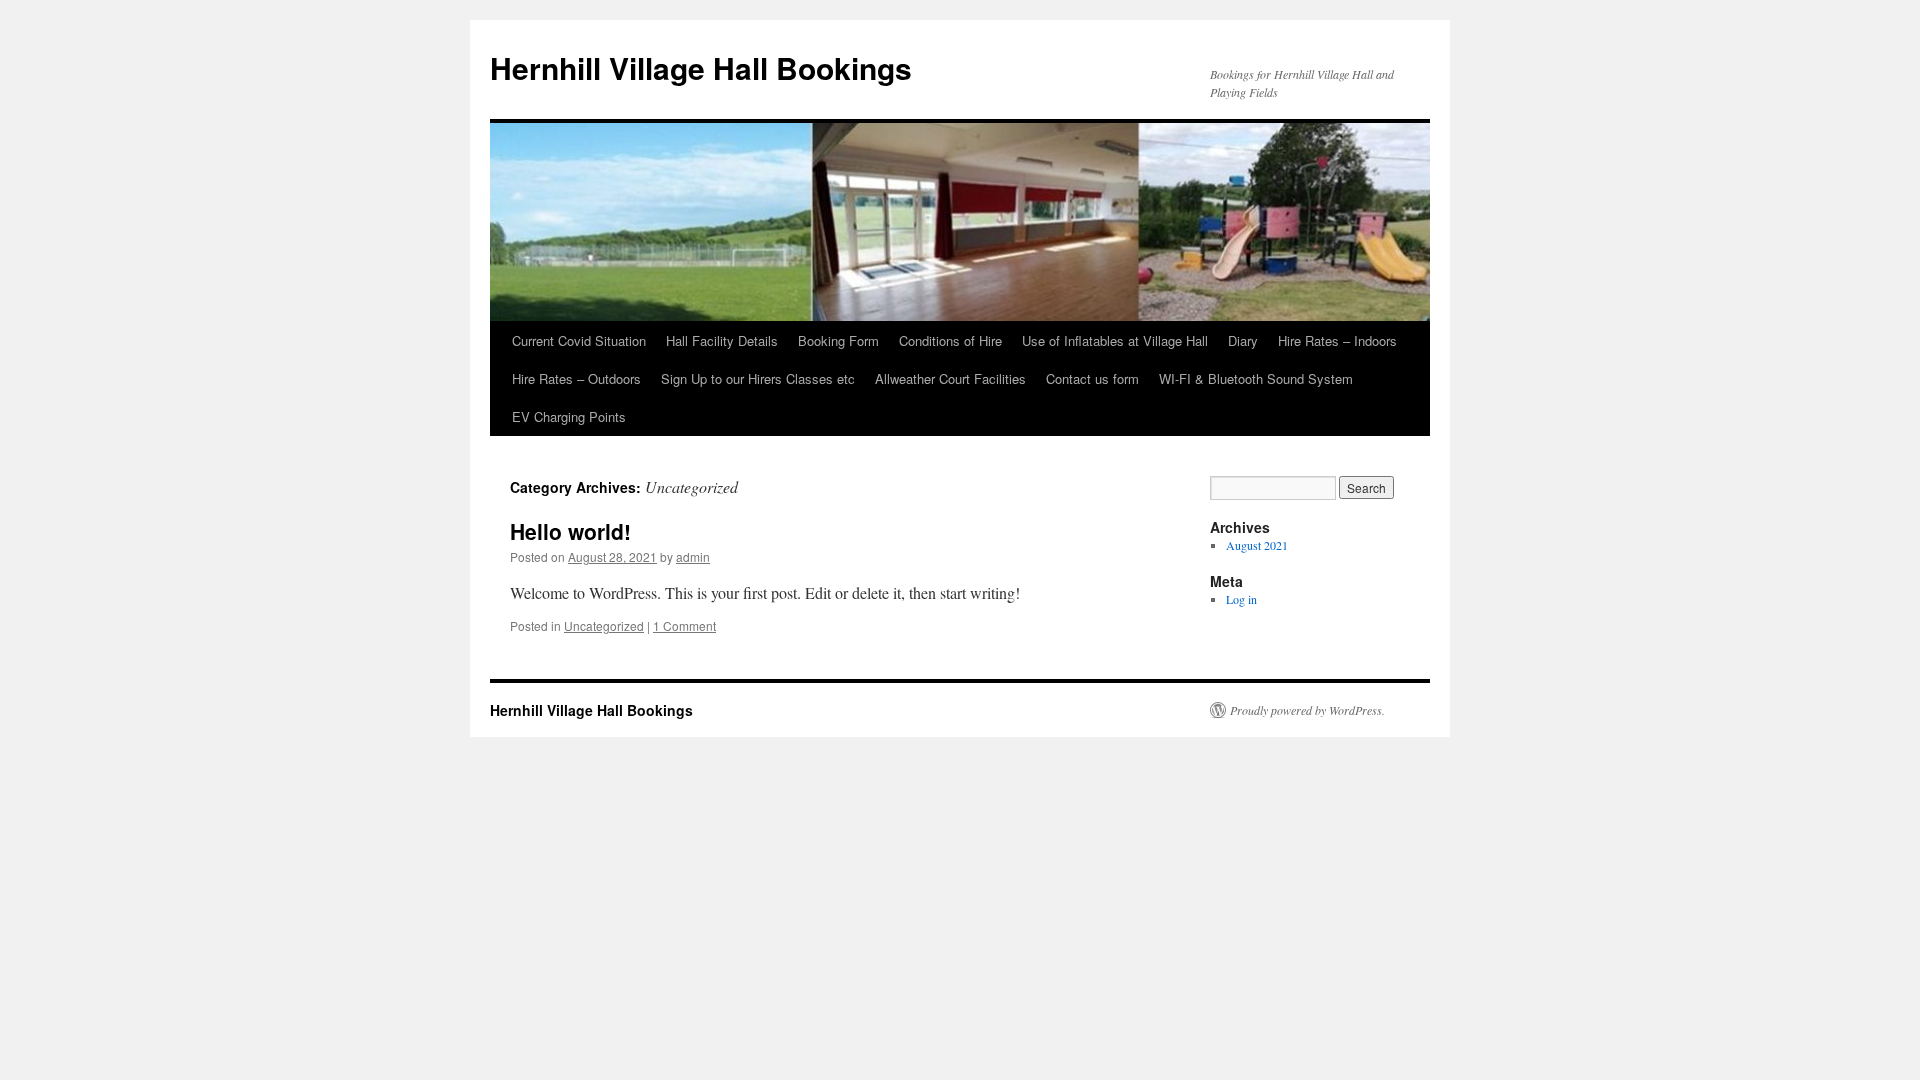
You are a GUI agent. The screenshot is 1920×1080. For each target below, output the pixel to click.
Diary (1243, 340)
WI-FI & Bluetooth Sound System (1256, 378)
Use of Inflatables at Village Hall (1115, 340)
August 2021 (1257, 545)
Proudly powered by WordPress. (1307, 710)
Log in (1241, 599)
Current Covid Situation (579, 340)
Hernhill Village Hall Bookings (701, 67)
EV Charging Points (569, 416)
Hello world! (570, 531)
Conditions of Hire (950, 340)
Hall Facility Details (722, 340)
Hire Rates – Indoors (1337, 340)
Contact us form (1092, 378)
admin (693, 556)
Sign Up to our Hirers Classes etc (758, 378)
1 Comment (684, 625)
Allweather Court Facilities (950, 378)
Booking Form (838, 340)
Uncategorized (604, 625)
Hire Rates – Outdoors (576, 378)
